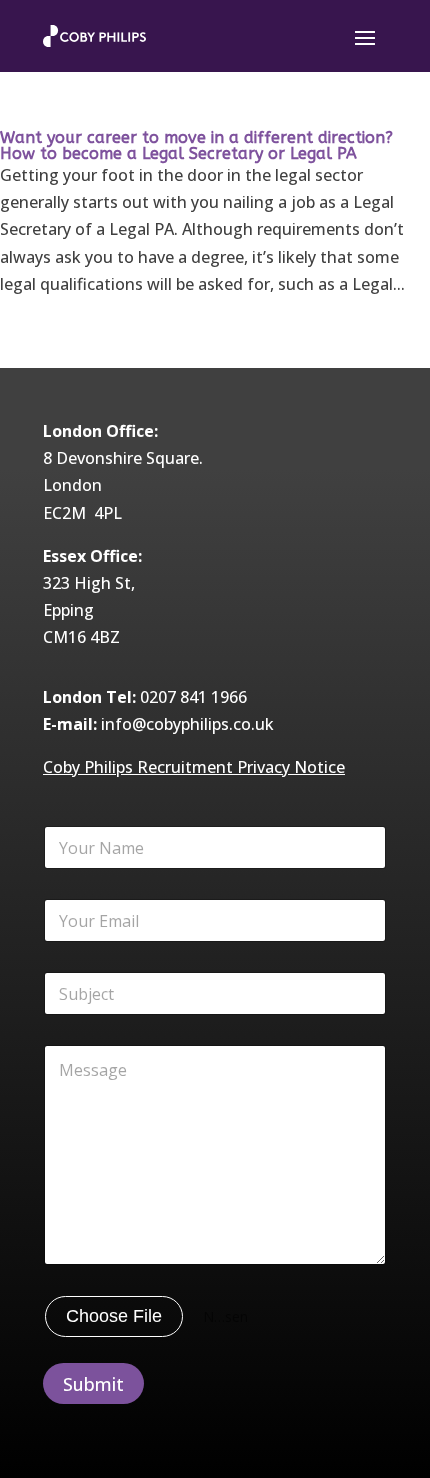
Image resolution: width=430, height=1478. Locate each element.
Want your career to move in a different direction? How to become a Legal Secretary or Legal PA (196, 145)
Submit (93, 1384)
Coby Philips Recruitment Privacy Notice (194, 767)
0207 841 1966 (193, 697)
